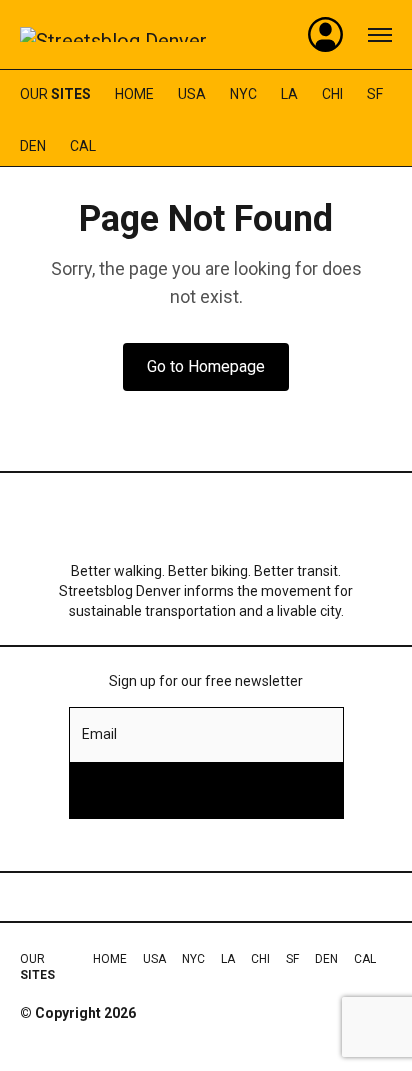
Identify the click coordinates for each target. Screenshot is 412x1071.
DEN (33, 146)
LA (289, 94)
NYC (243, 94)
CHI (332, 94)
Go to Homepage (206, 366)
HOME (134, 94)
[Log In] (326, 35)
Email (99, 734)
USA (192, 94)
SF (375, 94)
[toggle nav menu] (380, 35)
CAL (83, 146)
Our (55, 94)
